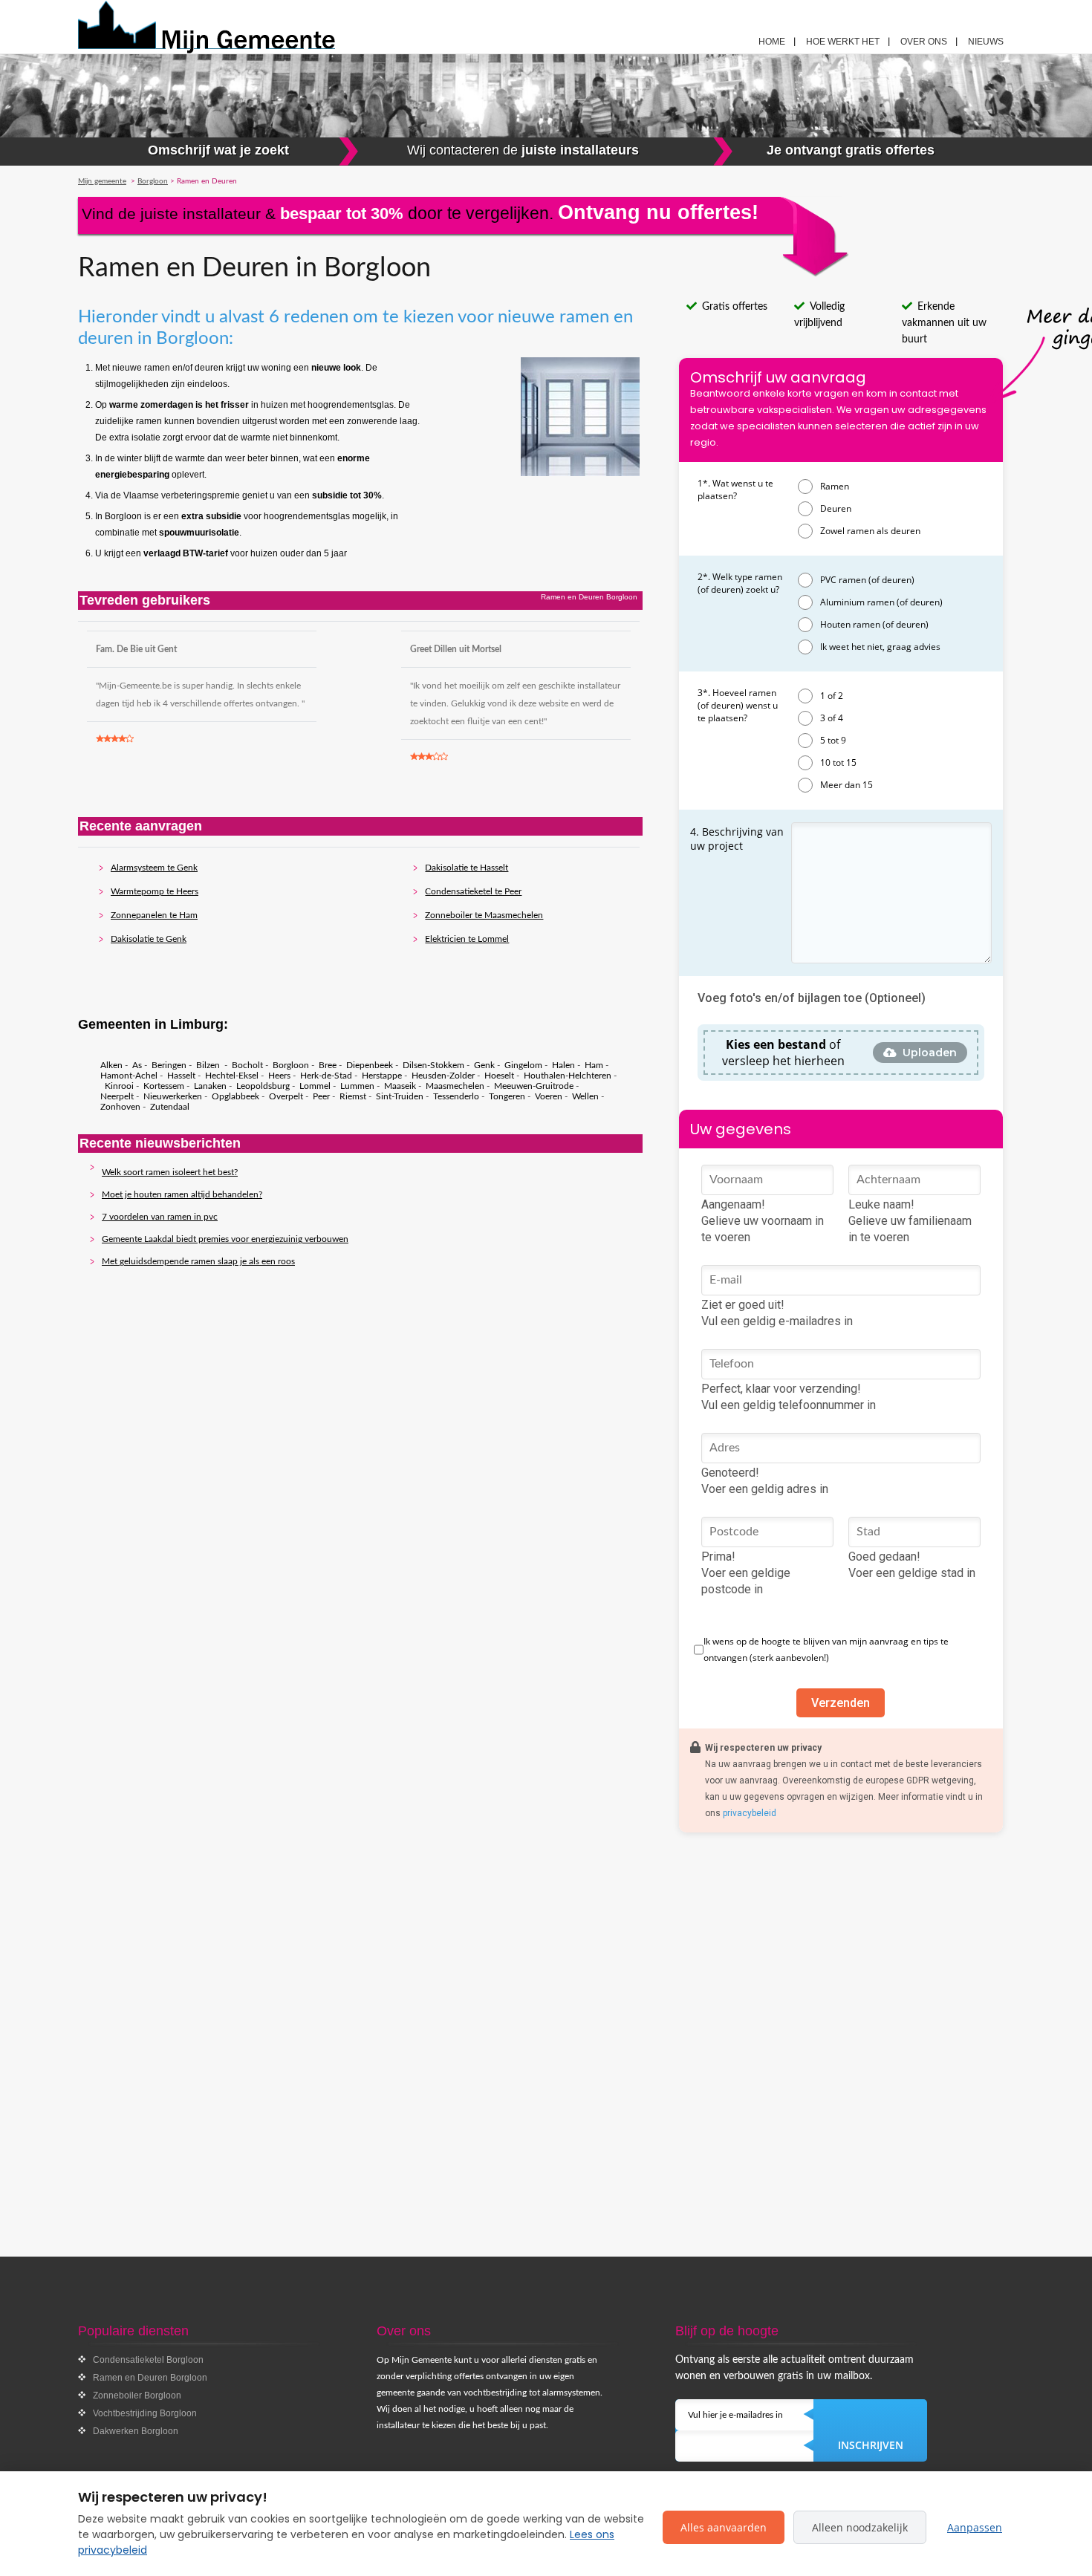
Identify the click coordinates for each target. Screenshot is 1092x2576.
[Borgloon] (242, 27)
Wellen (585, 1096)
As (137, 1065)
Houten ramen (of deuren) (874, 624)
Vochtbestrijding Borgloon (145, 2413)
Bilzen (209, 1065)
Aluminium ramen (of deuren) (881, 602)
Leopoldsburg (263, 1086)
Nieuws (986, 42)
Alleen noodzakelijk (860, 2527)
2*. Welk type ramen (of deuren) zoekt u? (740, 583)
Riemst (353, 1096)
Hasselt (181, 1076)
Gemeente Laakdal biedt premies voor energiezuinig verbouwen (225, 1239)
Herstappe (382, 1076)
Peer (321, 1096)
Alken (111, 1065)
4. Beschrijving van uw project (737, 839)
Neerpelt (117, 1096)
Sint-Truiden (400, 1096)
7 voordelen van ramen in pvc (160, 1217)
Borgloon (291, 1065)
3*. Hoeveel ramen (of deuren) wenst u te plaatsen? (738, 705)
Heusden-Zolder (443, 1076)
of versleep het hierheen (783, 1053)
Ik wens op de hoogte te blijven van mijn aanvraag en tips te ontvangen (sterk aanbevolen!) (826, 1649)
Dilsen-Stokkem (433, 1065)
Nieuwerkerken (173, 1096)
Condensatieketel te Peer (473, 891)
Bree (328, 1065)
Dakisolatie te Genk (149, 939)
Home (772, 42)
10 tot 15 (838, 762)
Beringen (169, 1065)
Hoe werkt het (843, 42)
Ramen (835, 486)
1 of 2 (832, 696)
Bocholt (247, 1065)
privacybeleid (750, 1813)
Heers (279, 1076)
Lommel (315, 1086)
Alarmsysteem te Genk (154, 868)
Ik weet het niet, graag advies (880, 647)
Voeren (549, 1096)
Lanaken (210, 1086)
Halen (563, 1065)
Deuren (836, 508)
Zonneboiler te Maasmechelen (484, 915)
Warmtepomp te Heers (155, 891)
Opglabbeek (235, 1096)
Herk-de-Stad (326, 1076)
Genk (484, 1065)
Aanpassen (975, 2527)
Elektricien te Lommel (467, 939)
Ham (594, 1065)
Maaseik (400, 1086)
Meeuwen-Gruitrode (534, 1086)
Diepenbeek (370, 1065)
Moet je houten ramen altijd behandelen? (182, 1194)
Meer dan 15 (846, 785)
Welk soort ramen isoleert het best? (170, 1172)
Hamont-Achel (129, 1076)
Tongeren (507, 1096)
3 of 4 (832, 718)
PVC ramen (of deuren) (867, 580)
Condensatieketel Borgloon (148, 2360)
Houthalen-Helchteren (568, 1076)
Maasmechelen (455, 1086)
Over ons (924, 42)
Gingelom (523, 1065)
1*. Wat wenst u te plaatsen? (735, 489)
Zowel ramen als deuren (870, 531)
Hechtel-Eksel (232, 1076)
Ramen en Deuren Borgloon (150, 2378)
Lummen (357, 1086)
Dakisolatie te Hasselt (467, 868)
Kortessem (164, 1086)
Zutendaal (170, 1107)
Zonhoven (120, 1107)
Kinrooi (119, 1086)
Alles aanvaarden (724, 2527)
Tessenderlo (456, 1096)
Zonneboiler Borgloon (137, 2396)
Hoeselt (499, 1076)
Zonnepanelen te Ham (154, 915)
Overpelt (286, 1096)
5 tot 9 (833, 740)
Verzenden (841, 1703)
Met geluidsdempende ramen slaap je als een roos (198, 1261)
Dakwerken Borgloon (136, 2431)
